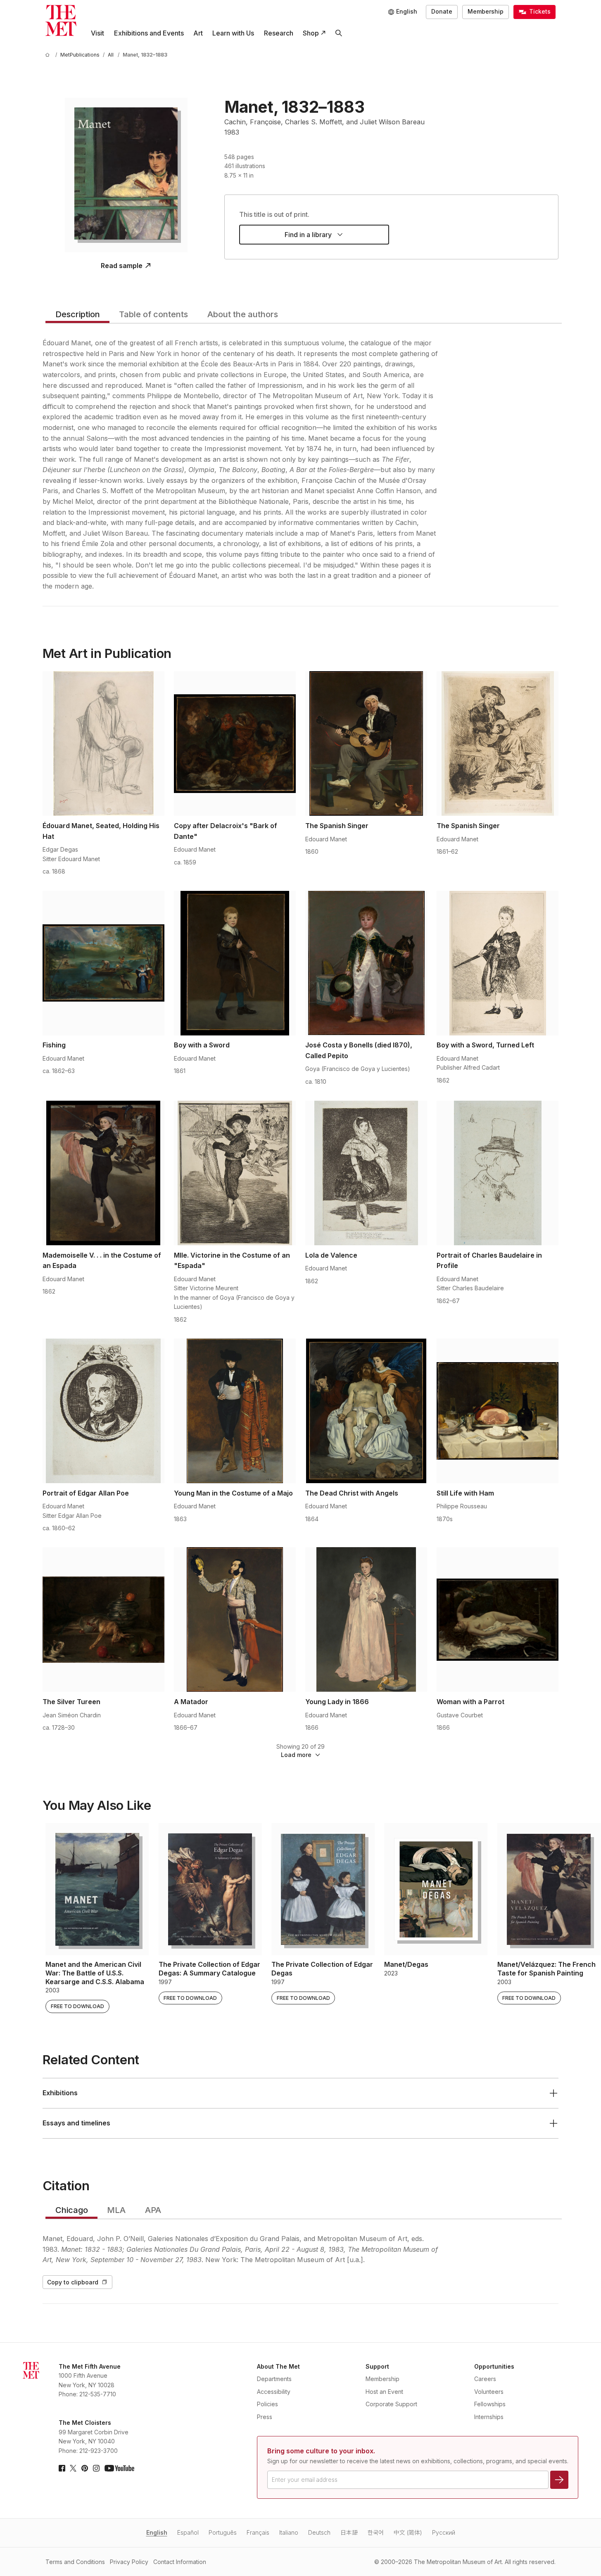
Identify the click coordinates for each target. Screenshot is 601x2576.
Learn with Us (233, 33)
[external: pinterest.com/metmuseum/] (85, 2468)
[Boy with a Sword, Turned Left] (498, 963)
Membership (486, 11)
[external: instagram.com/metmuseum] (96, 2468)
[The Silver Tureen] (103, 1619)
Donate (442, 11)
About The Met (278, 2366)
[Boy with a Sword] (235, 963)
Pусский (444, 2532)
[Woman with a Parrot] (498, 1619)
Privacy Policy (129, 2562)
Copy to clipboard (73, 2282)
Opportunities (494, 2366)
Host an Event (384, 2392)
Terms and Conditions (75, 2562)
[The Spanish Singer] (366, 743)
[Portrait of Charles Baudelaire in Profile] (498, 1173)
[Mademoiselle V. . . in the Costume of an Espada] (103, 1173)
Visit (97, 33)
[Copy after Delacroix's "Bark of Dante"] (235, 743)
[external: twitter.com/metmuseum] (73, 2468)
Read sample (122, 266)
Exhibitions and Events (149, 33)
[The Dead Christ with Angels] (366, 1411)
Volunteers (489, 2392)
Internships (489, 2417)
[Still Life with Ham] (498, 1411)
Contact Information (180, 2562)
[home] (49, 55)
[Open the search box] (339, 33)
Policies (267, 2404)
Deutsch (319, 2532)
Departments (274, 2379)
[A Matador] (235, 1619)
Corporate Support (391, 2404)
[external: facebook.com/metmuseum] (62, 2468)
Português (223, 2532)
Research (279, 33)
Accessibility (274, 2392)
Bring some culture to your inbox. (321, 2451)
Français (258, 2532)
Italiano (289, 2532)
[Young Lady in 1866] (366, 1619)
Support (377, 2366)
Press (265, 2417)
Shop (311, 33)
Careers (485, 2379)
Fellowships (490, 2404)
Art (198, 33)
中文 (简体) (408, 2532)
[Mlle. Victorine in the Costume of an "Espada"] (235, 1173)
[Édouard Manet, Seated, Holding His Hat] (103, 743)
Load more (296, 1755)
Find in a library (308, 235)
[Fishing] (103, 963)
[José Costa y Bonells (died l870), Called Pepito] (366, 963)
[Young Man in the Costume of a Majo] (235, 1411)
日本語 (349, 2532)
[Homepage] (61, 20)
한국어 (376, 2532)
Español (188, 2532)
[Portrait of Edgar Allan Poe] (103, 1411)
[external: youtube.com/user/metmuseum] (119, 2468)
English (157, 2532)
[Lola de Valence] (366, 1173)
